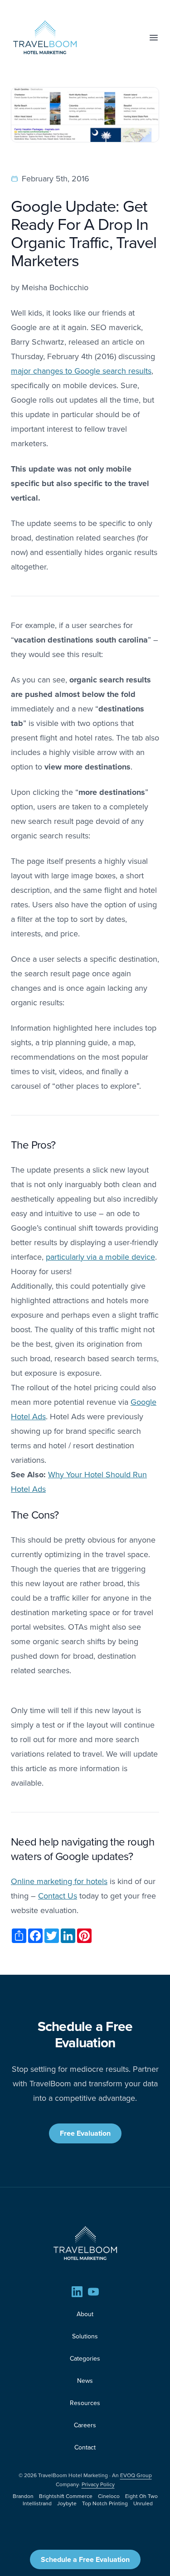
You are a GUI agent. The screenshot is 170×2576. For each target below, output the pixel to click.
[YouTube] (93, 2292)
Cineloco (109, 2496)
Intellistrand (37, 2503)
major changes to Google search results (81, 371)
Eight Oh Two (141, 2496)
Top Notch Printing (105, 2503)
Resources (85, 2403)
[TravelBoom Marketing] (85, 2243)
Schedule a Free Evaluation (85, 2559)
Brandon (23, 2496)
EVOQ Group (136, 2475)
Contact (85, 2447)
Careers (85, 2425)
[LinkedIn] (77, 2292)
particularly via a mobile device (100, 1257)
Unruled (143, 2503)
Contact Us (58, 1896)
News (85, 2381)
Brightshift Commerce (66, 2496)
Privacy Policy (98, 2484)
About (85, 2314)
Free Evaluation (85, 2133)
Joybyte (67, 2503)
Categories (85, 2358)
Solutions (85, 2336)
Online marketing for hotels (59, 1881)
